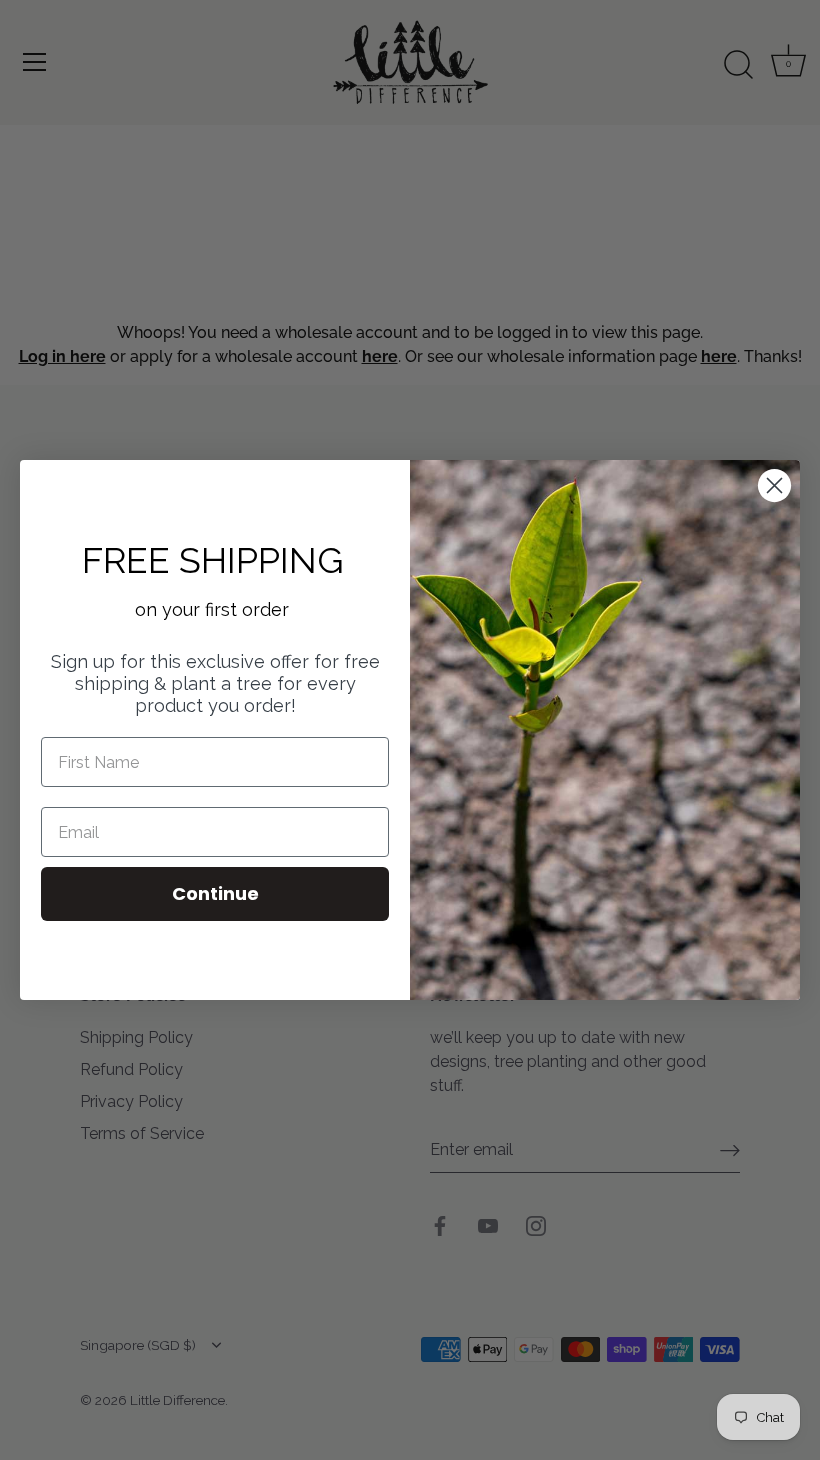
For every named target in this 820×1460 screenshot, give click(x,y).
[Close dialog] (774, 485)
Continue (215, 893)
